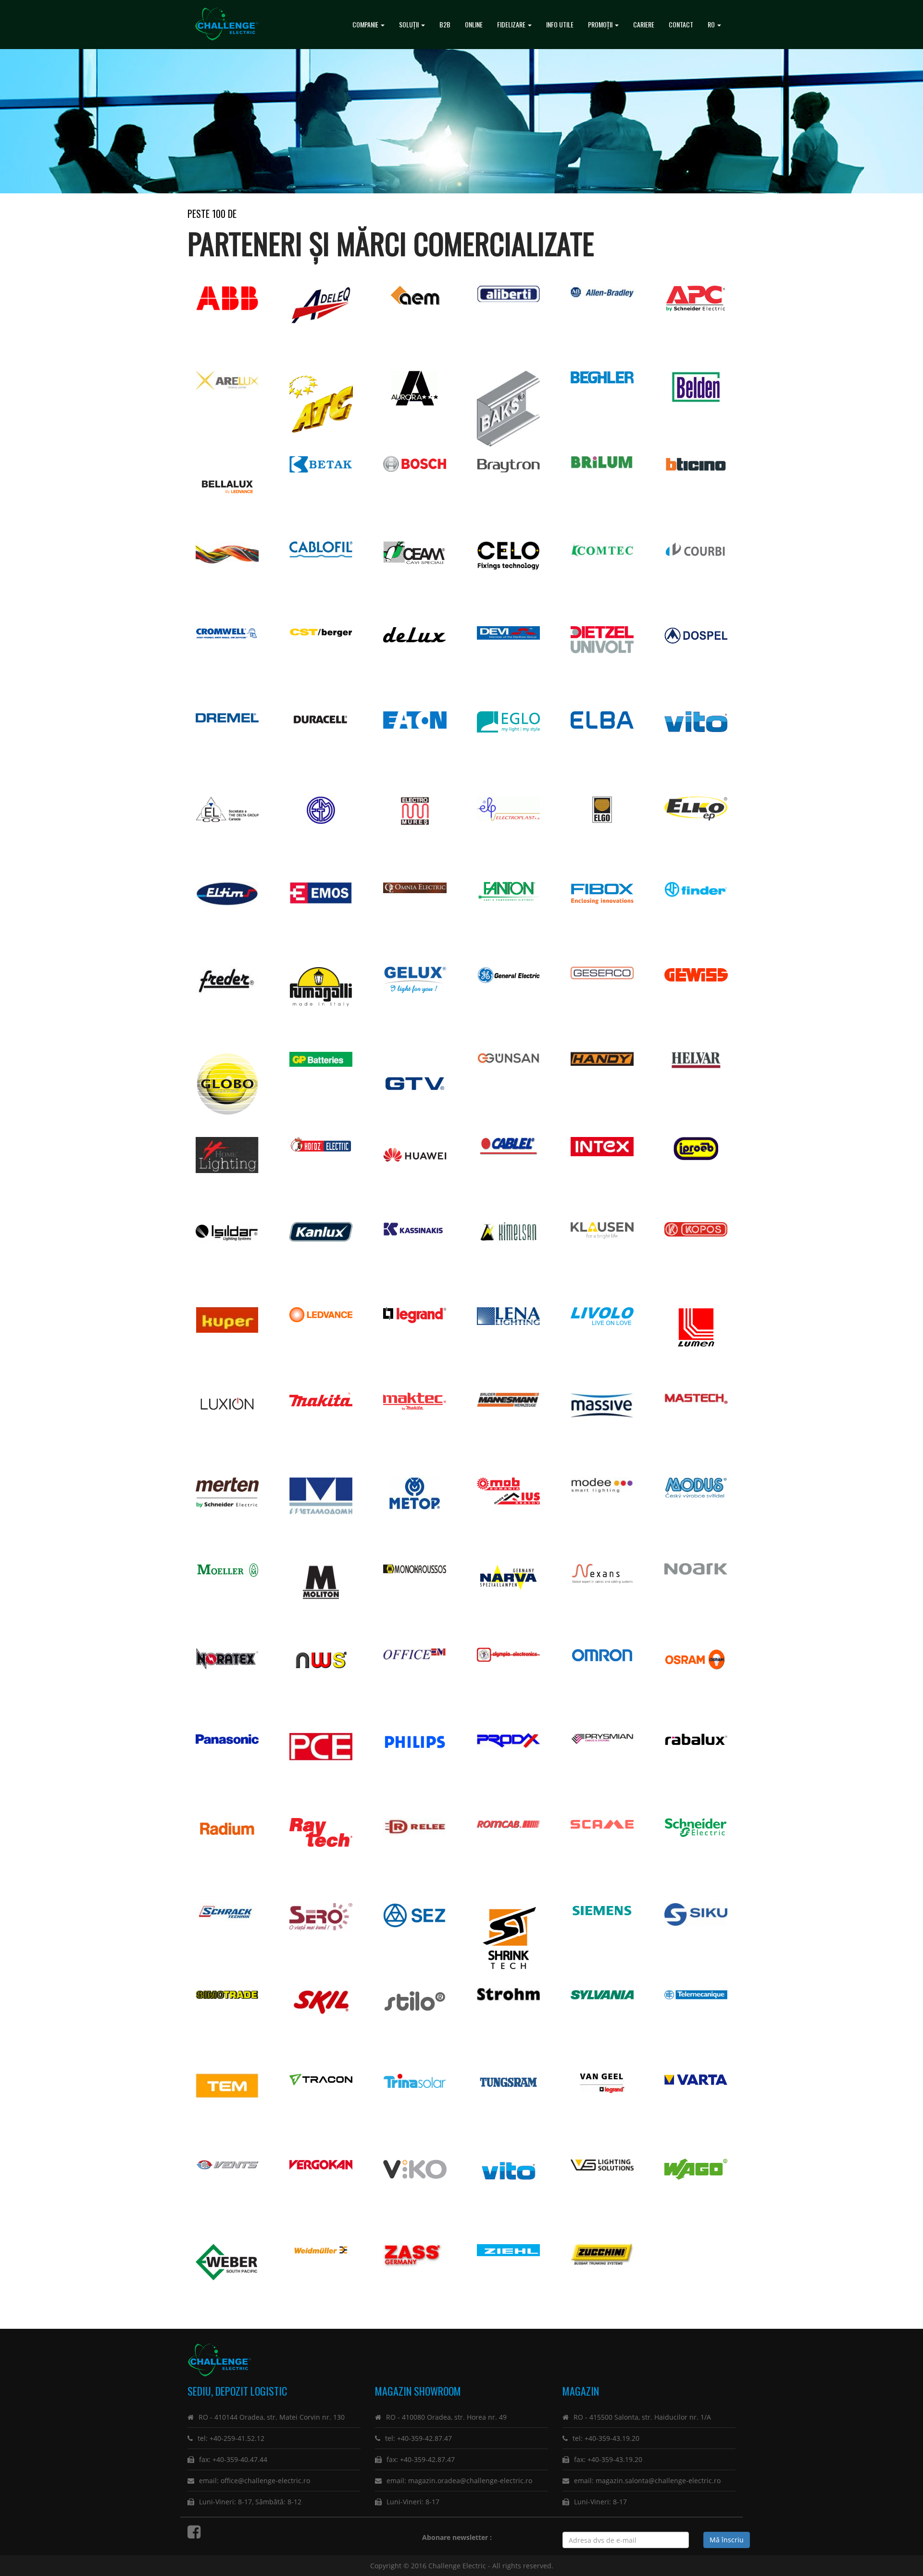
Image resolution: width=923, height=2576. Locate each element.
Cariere (644, 24)
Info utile (560, 24)
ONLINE (474, 24)
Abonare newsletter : (459, 2537)
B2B (445, 24)
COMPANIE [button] (366, 24)
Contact (681, 24)
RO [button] (712, 24)
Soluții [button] (410, 24)
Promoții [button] (601, 24)
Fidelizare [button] (512, 24)
